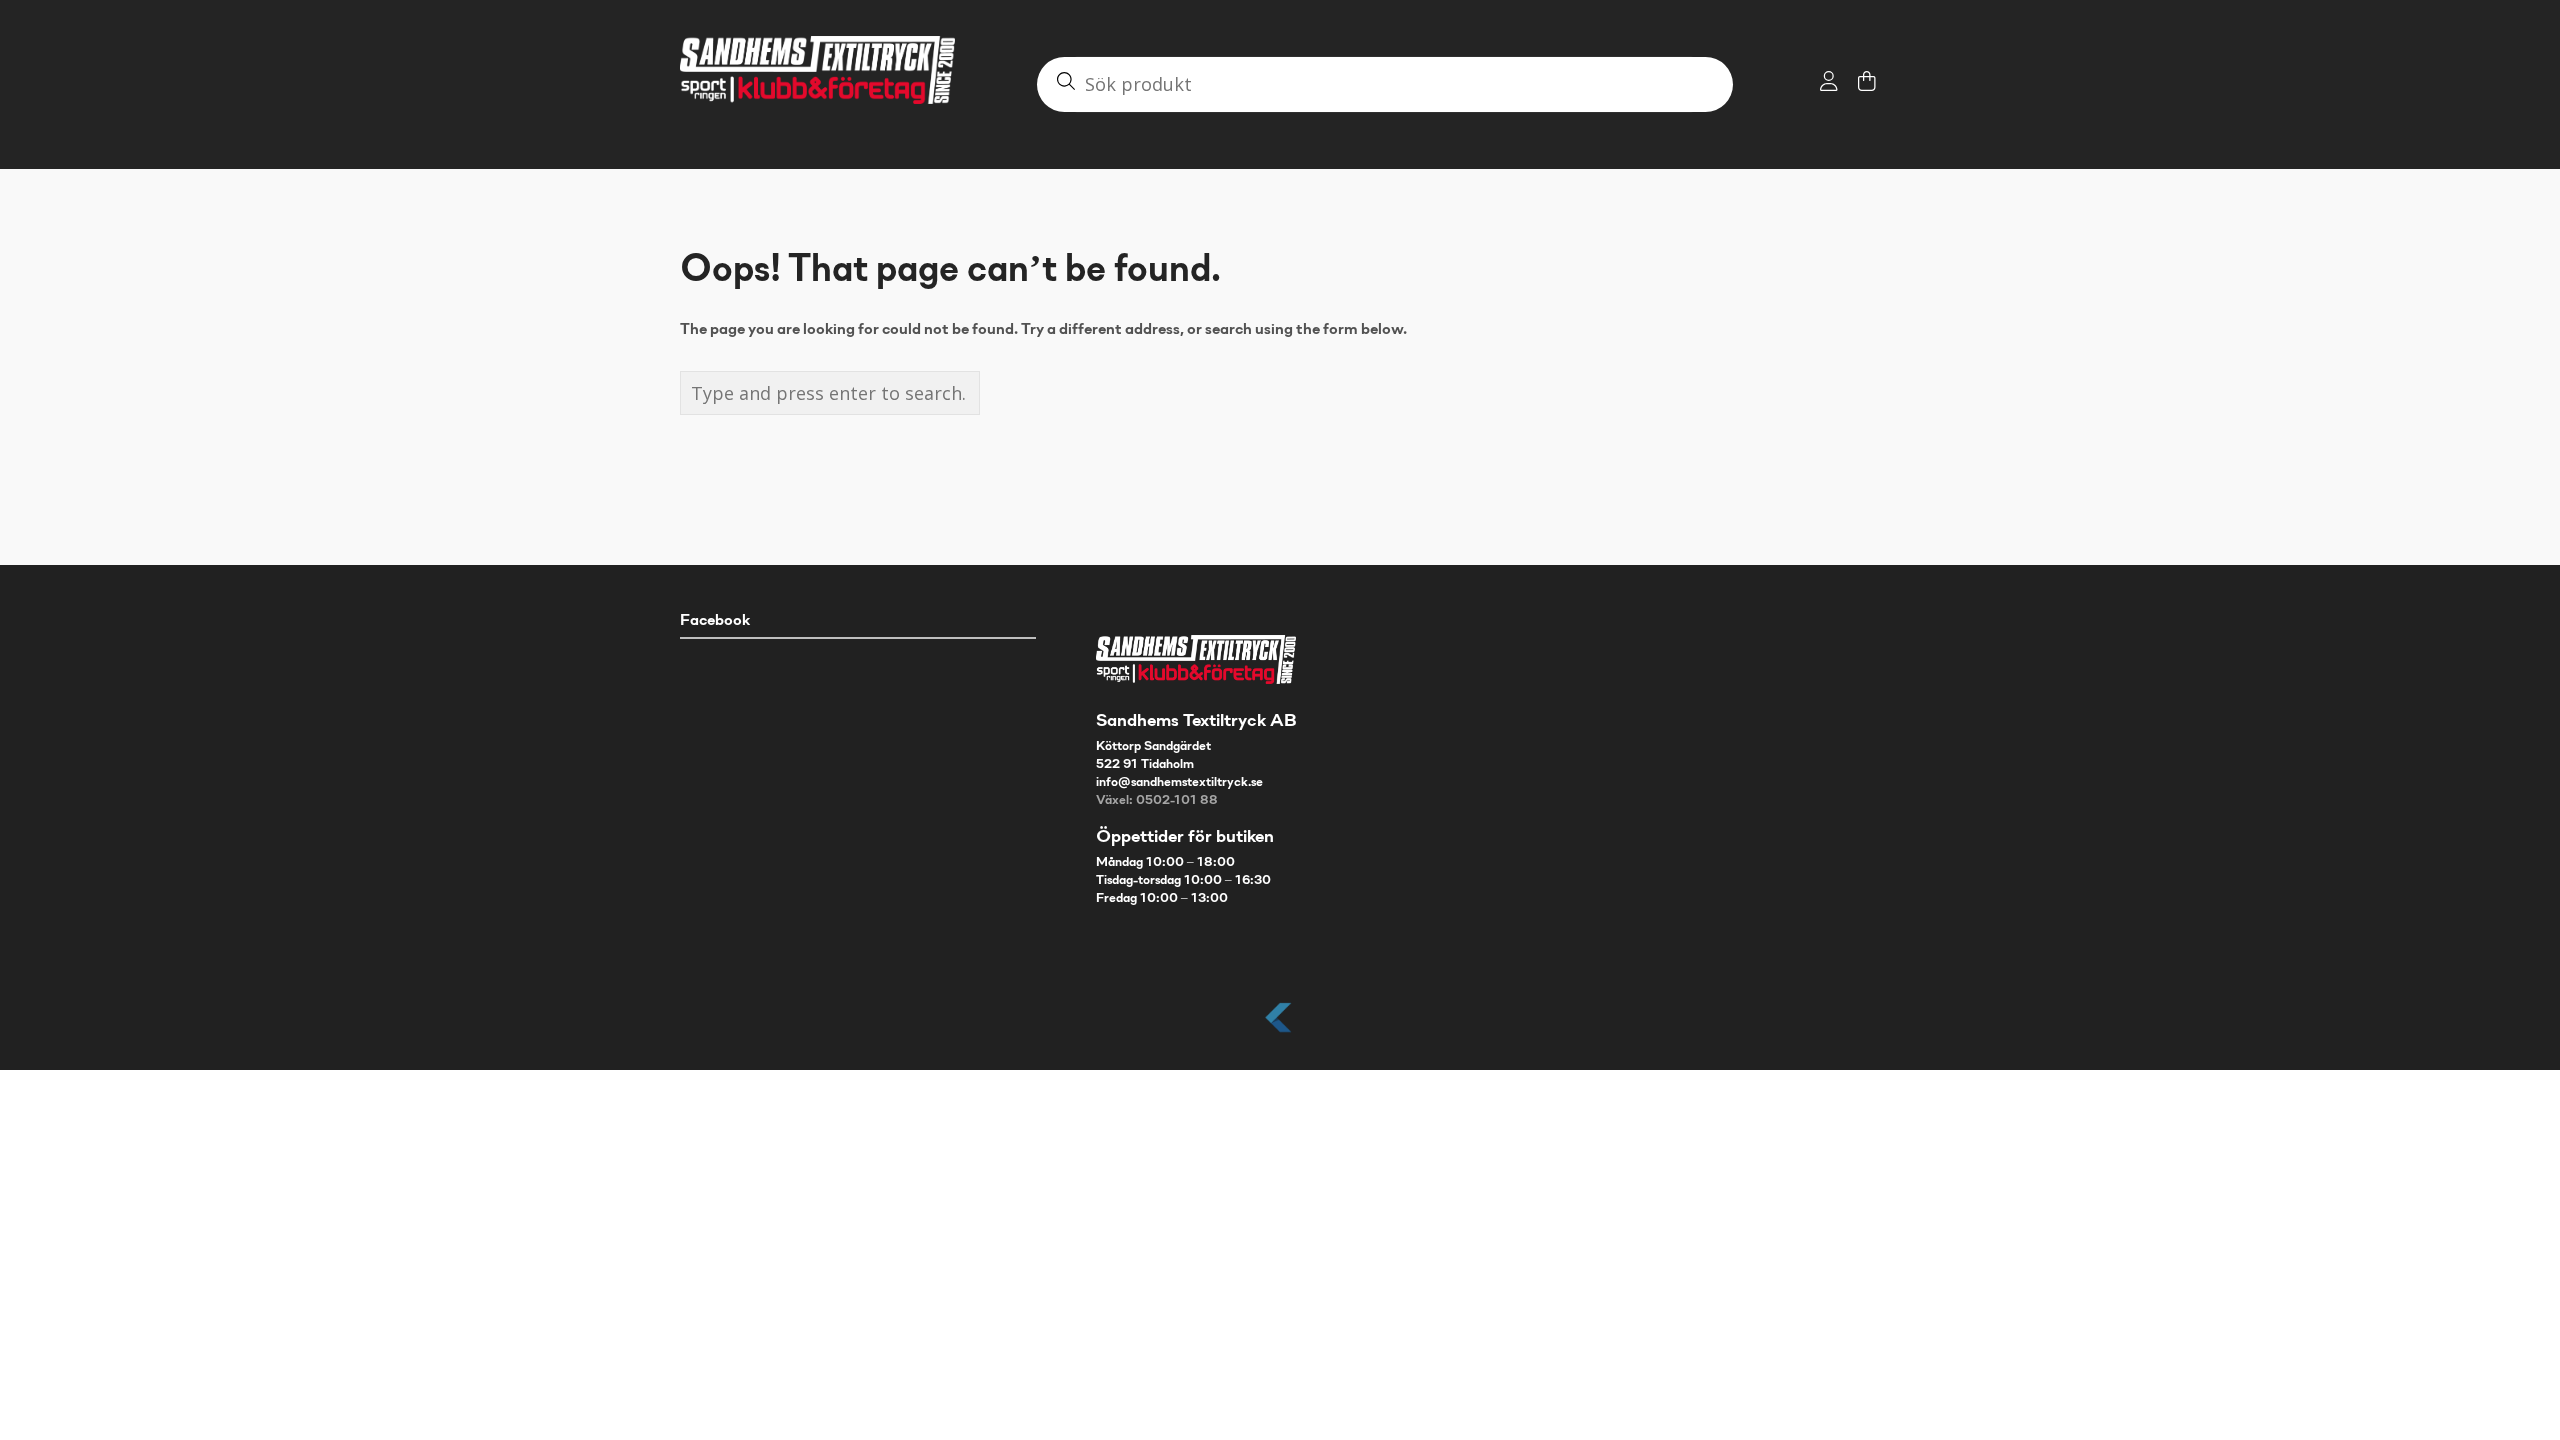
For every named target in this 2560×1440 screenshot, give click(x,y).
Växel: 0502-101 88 (1157, 801)
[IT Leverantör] (1280, 1033)
